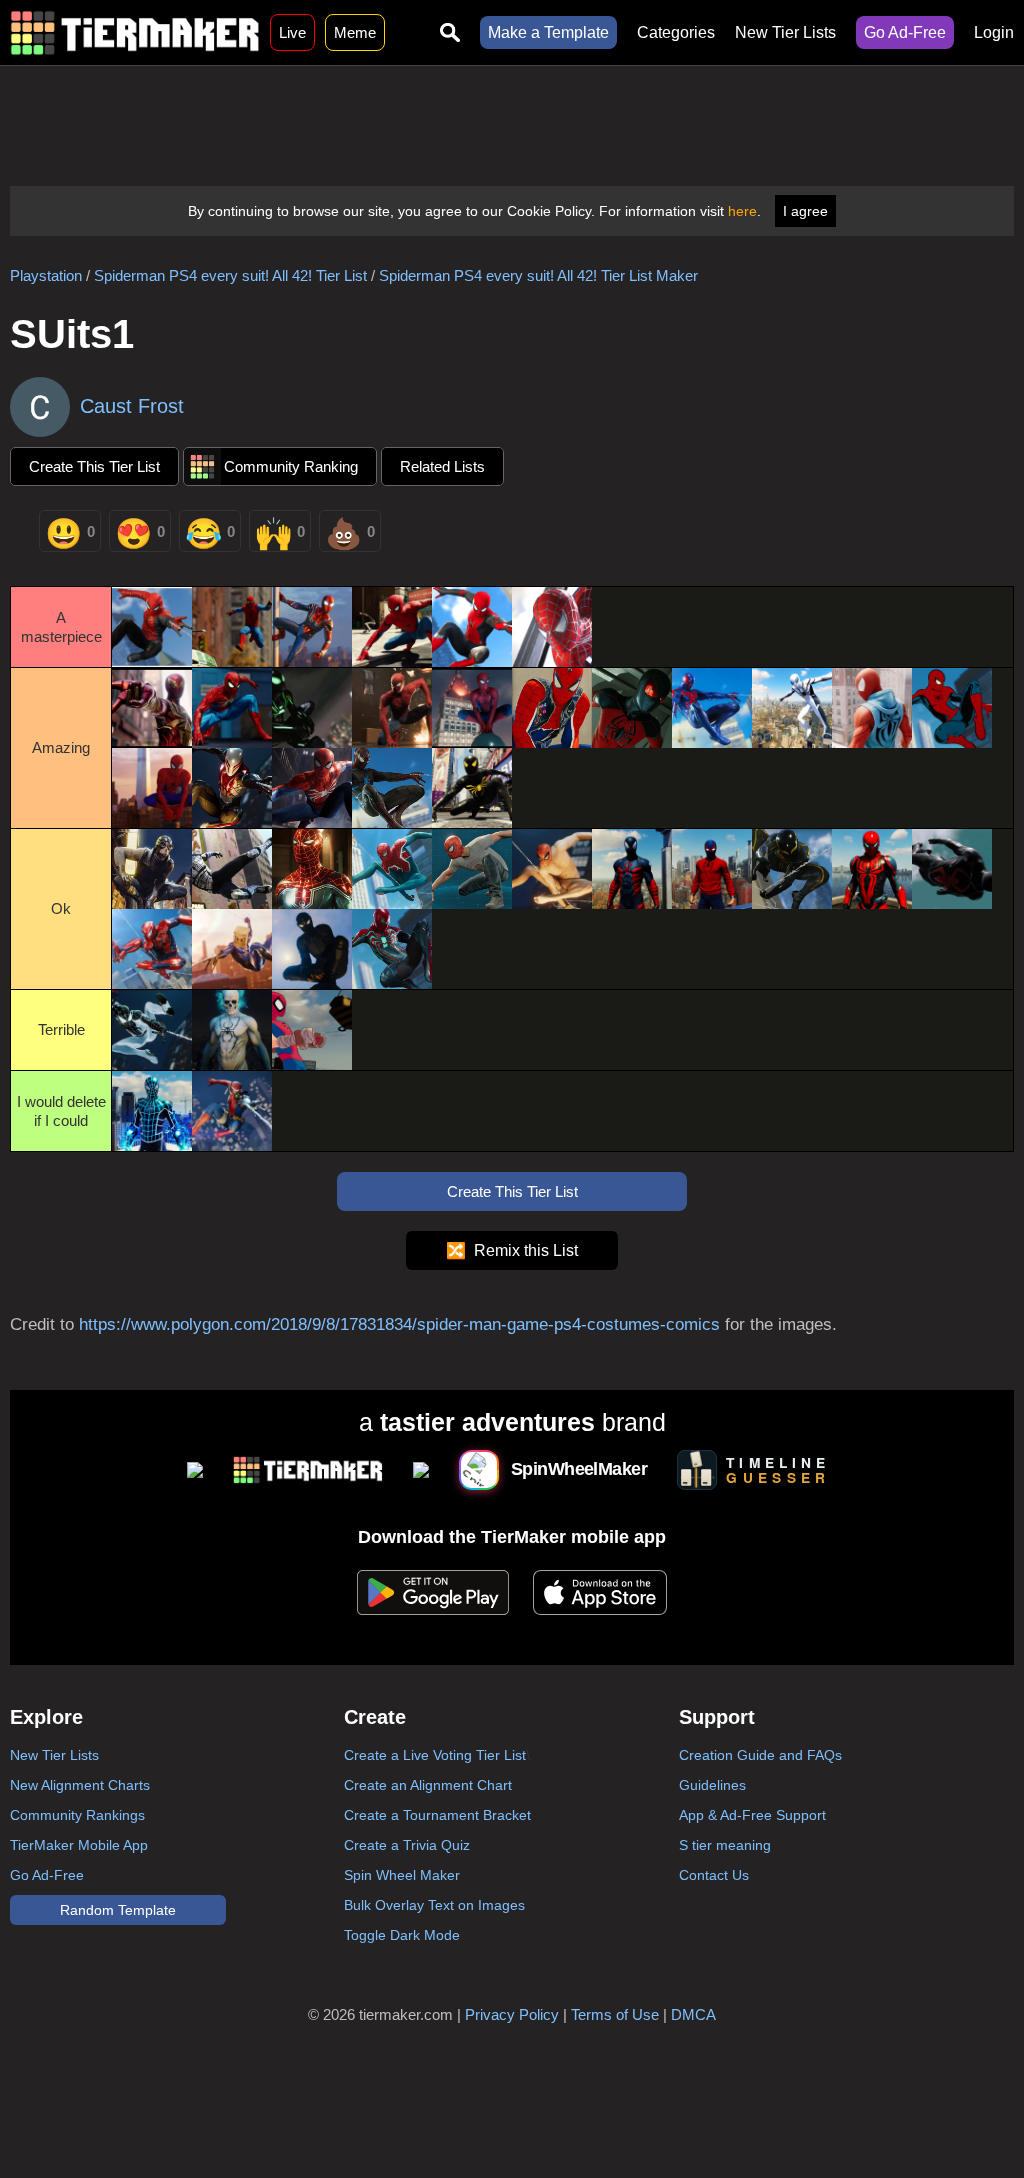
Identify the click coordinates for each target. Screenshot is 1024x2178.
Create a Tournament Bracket (437, 1815)
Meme (355, 32)
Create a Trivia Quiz (407, 1845)
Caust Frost (132, 406)
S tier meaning (725, 1845)
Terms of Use (615, 2014)
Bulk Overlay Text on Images (434, 1905)
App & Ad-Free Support (752, 1815)
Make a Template (548, 32)
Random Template (118, 1910)
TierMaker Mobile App (79, 1845)
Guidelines (712, 1785)
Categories (676, 32)
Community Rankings (77, 1815)
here (742, 211)
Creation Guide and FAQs (760, 1755)
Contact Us (714, 1875)
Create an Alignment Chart (428, 1785)
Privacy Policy (512, 2014)
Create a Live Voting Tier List (435, 1755)
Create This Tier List (94, 466)
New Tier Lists (785, 32)
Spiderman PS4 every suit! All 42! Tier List (230, 275)
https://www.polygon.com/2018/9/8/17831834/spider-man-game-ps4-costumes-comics (399, 1324)
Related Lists (442, 466)
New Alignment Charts (80, 1785)
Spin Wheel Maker (402, 1875)
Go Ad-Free (905, 32)
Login (994, 32)
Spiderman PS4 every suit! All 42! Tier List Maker (538, 275)
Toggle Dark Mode (402, 1935)
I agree (805, 211)
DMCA (693, 2014)
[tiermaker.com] (135, 32)
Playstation (46, 275)
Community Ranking (291, 466)
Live (292, 32)
